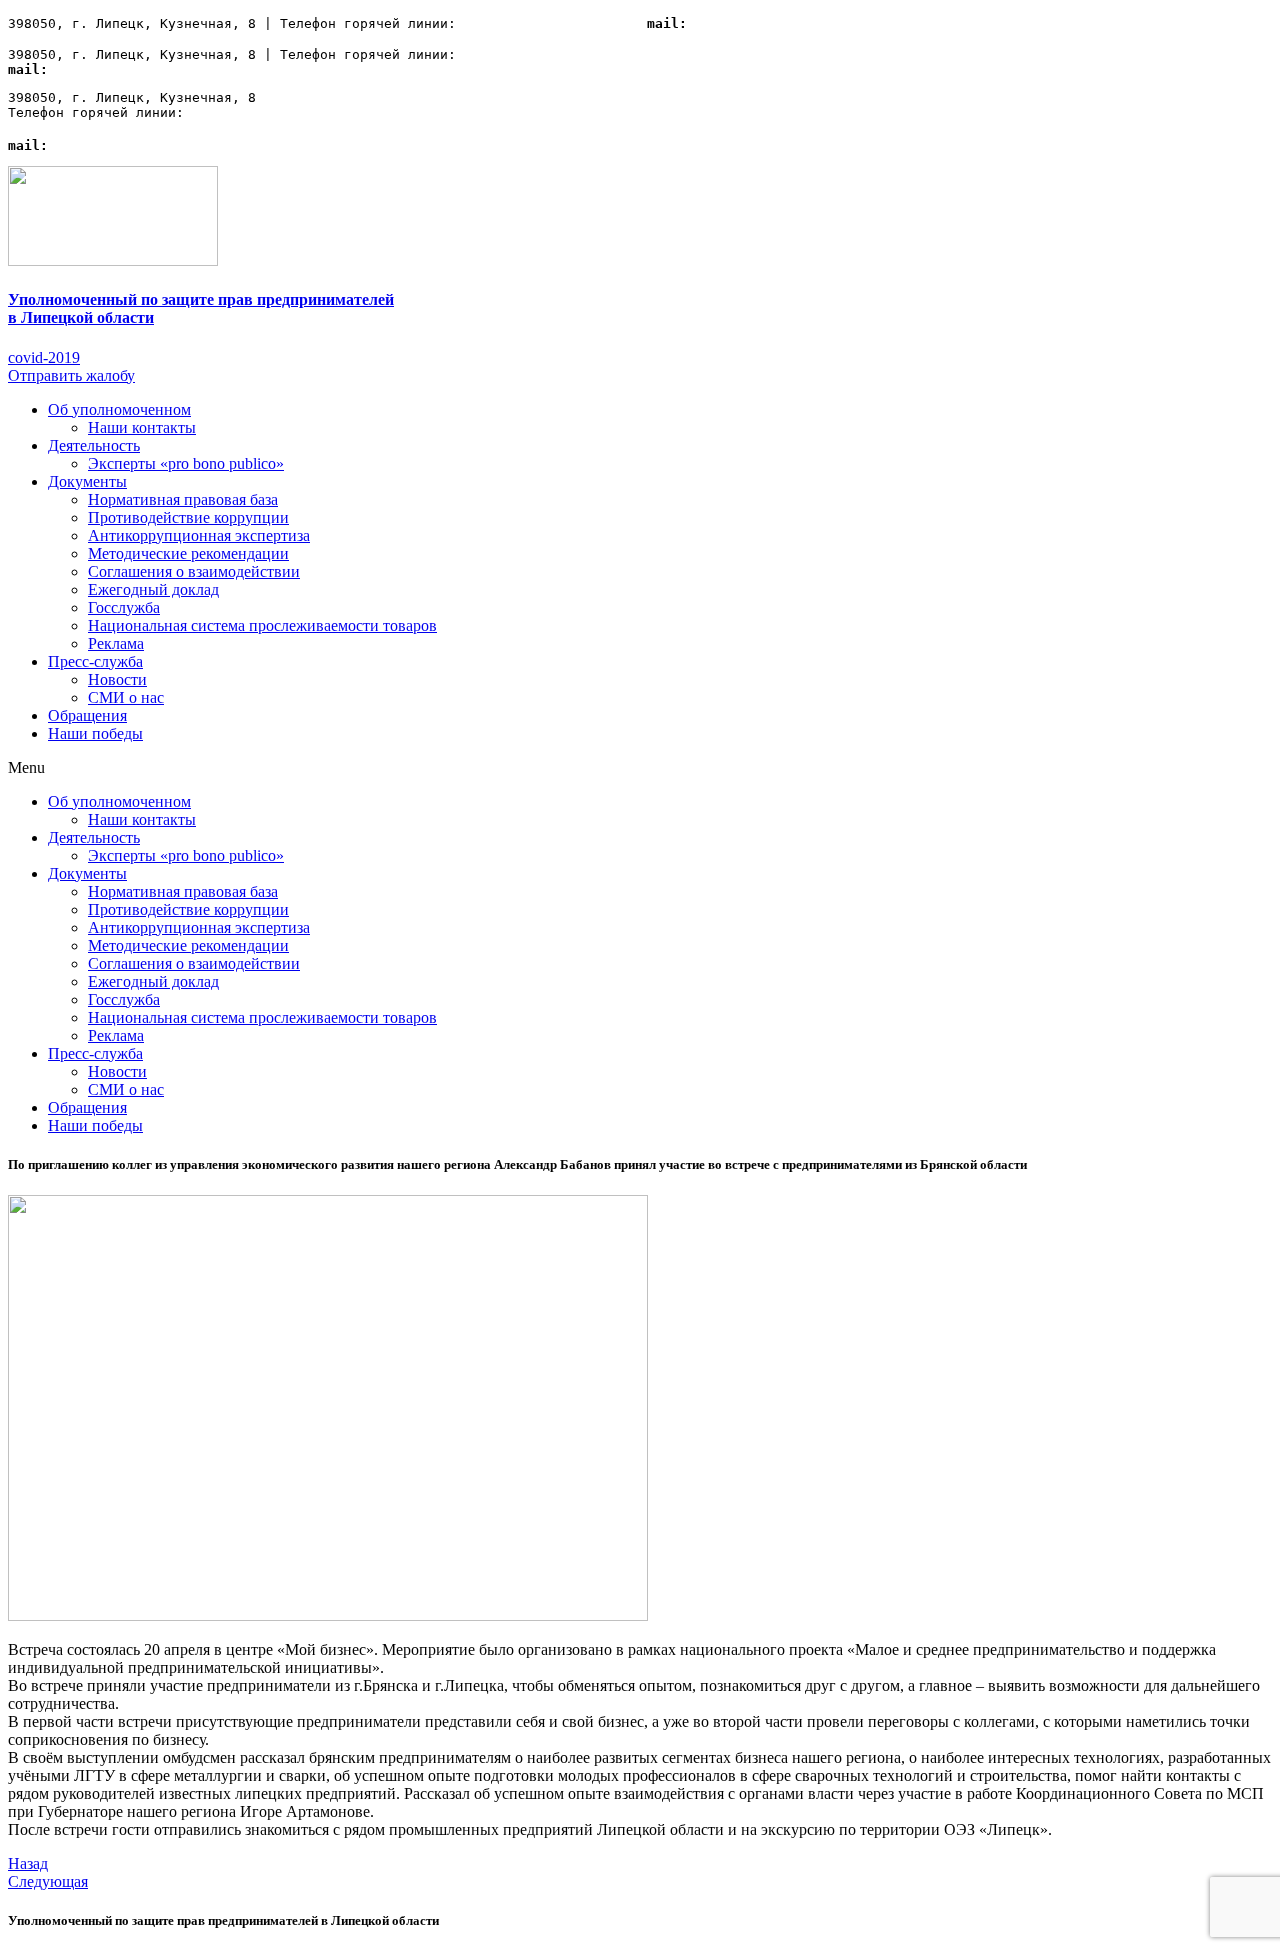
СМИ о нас (126, 697)
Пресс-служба (95, 661)
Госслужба (124, 607)
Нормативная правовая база (183, 499)
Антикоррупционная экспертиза (199, 535)
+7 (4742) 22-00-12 (536, 23)
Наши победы (95, 733)
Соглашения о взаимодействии (194, 571)
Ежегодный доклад (153, 589)
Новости (117, 679)
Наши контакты (142, 427)
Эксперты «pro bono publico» (186, 463)
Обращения (87, 715)
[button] (44, 357)
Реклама (116, 643)
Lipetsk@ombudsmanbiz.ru (779, 23)
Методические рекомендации (188, 553)
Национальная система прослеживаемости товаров (262, 625)
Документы (87, 481)
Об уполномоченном (119, 409)
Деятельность (94, 445)
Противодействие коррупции (188, 517)
